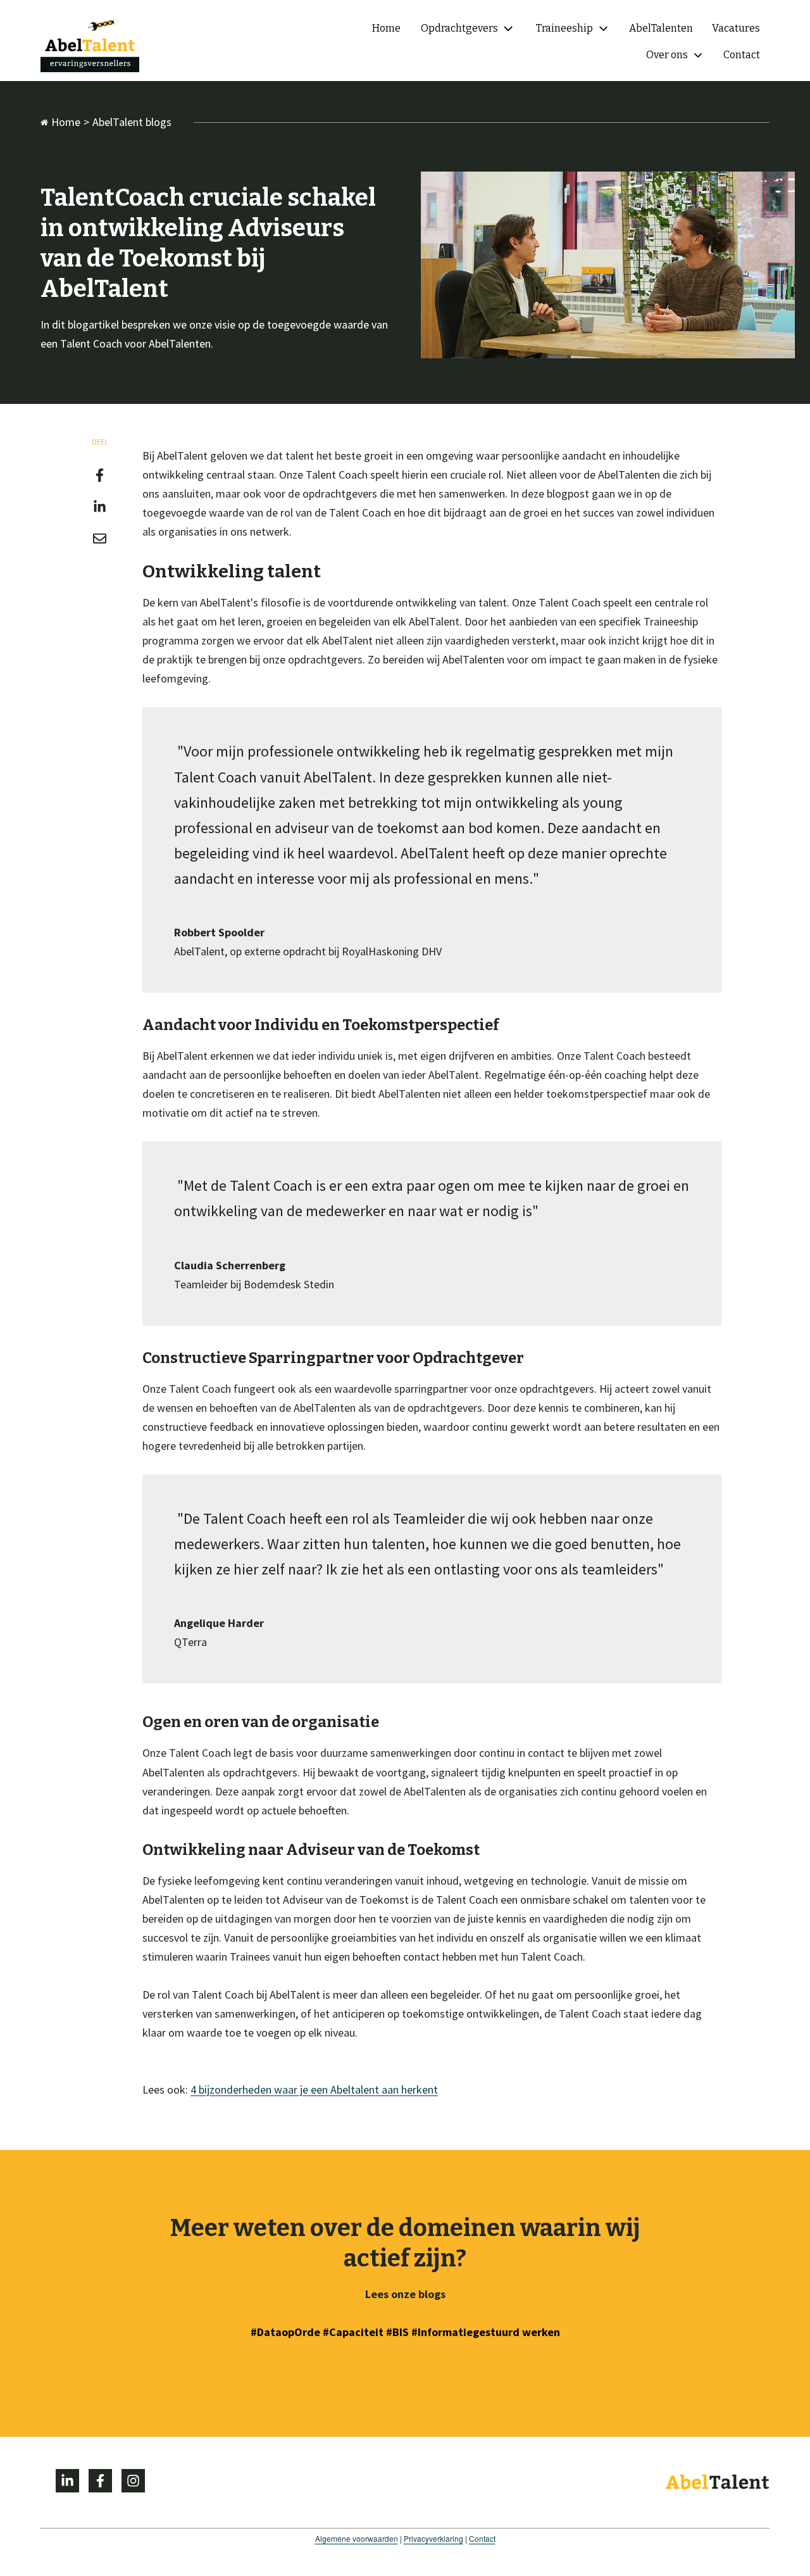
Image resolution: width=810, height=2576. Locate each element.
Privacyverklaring (433, 2538)
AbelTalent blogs (132, 122)
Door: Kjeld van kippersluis (90, 363)
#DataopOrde (285, 2332)
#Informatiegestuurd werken (486, 2332)
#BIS (399, 2332)
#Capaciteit (353, 2332)
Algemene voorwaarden (357, 2538)
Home (66, 122)
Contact (482, 2538)
